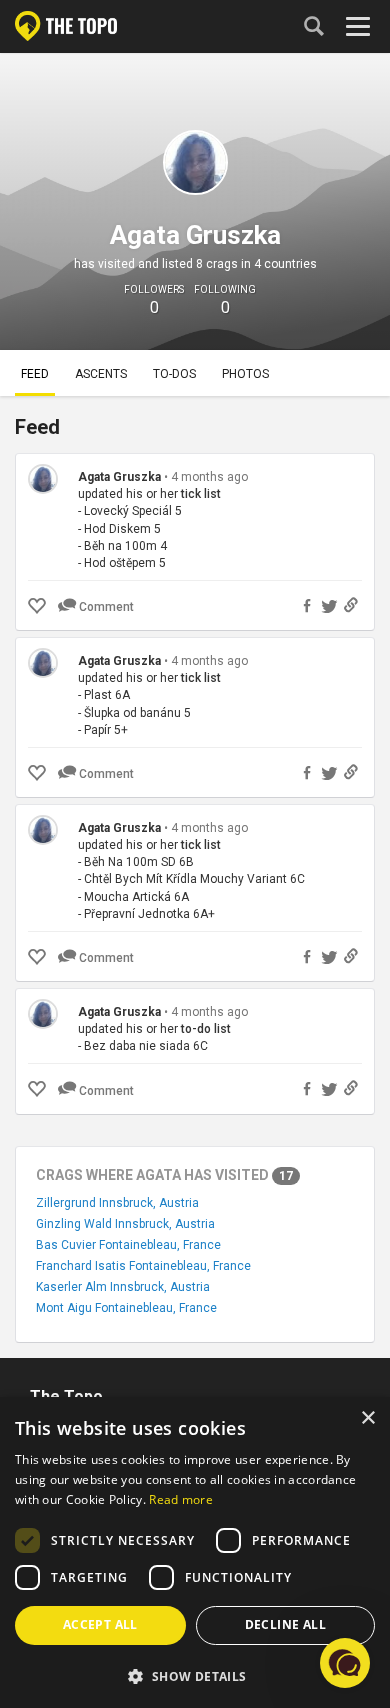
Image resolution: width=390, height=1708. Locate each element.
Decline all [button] (285, 1624)
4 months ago (209, 477)
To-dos (174, 374)
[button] (195, 1675)
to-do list (206, 1029)
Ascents (101, 374)
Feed (35, 374)
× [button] (367, 1418)
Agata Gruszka (119, 477)
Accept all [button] (100, 1624)
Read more (181, 1499)
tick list (201, 494)
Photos (245, 374)
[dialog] (195, 1552)
